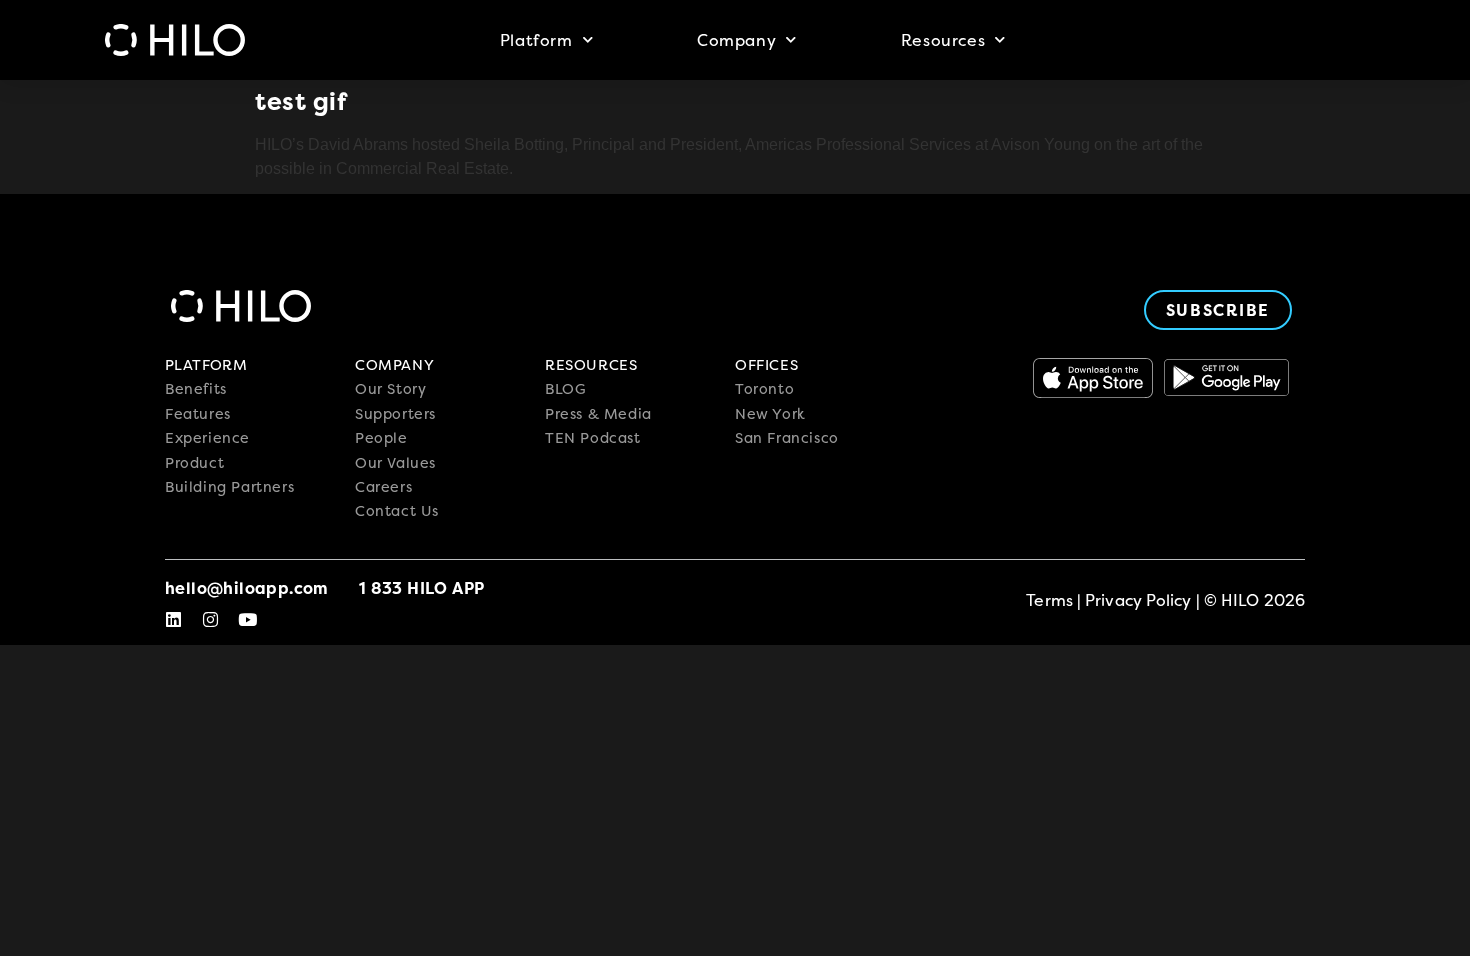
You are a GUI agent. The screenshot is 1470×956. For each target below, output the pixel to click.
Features (198, 414)
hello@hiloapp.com (247, 588)
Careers (383, 487)
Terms (1049, 600)
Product (194, 463)
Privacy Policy (1138, 600)
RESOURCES (591, 365)
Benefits (196, 389)
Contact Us (397, 511)
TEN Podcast (593, 438)
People (381, 438)
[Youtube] (247, 619)
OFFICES (766, 365)
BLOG (565, 389)
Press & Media (598, 414)
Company (736, 40)
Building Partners (229, 487)
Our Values (395, 463)
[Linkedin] (173, 619)
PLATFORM (206, 365)
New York (770, 414)
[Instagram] (210, 619)
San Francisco (787, 438)
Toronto (764, 389)
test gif (301, 101)
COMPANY (394, 365)
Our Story (390, 389)
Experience (207, 438)
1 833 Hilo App (422, 588)
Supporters (395, 414)
